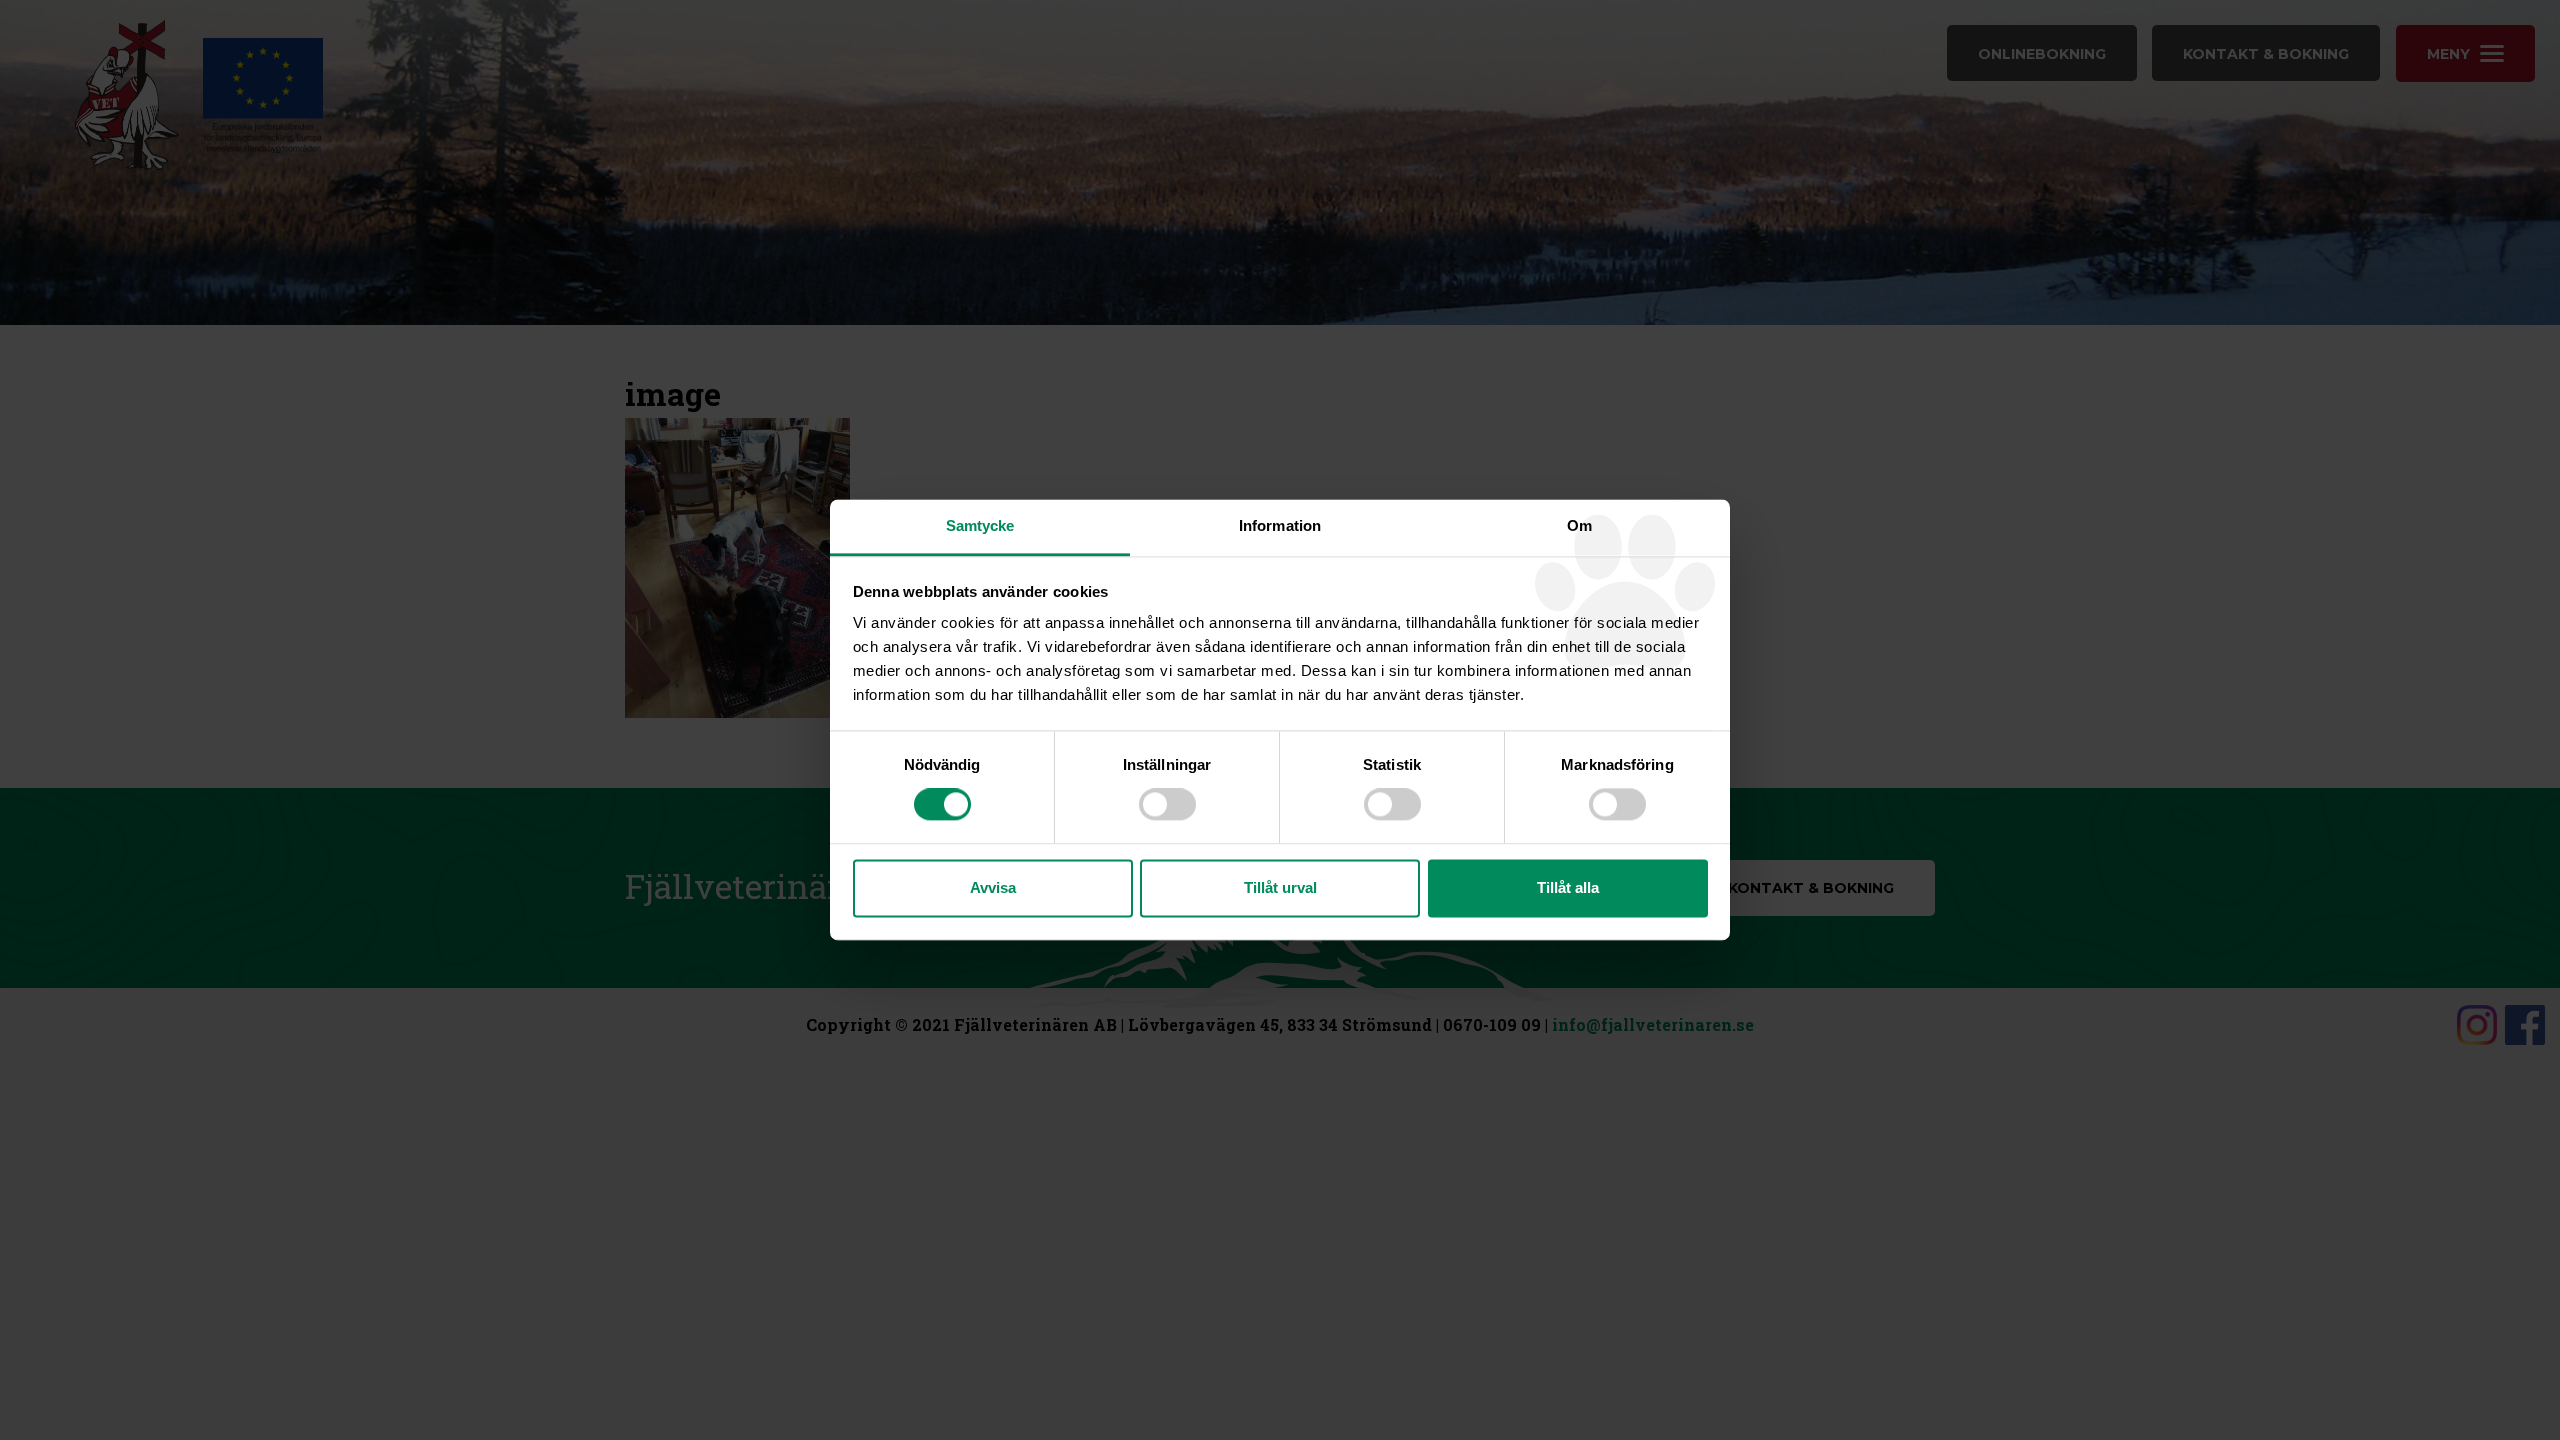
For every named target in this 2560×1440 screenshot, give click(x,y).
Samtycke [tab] (980, 525)
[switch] (1167, 805)
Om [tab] (1579, 525)
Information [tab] (1280, 525)
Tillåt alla (1568, 887)
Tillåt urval (1280, 887)
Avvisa (993, 887)
